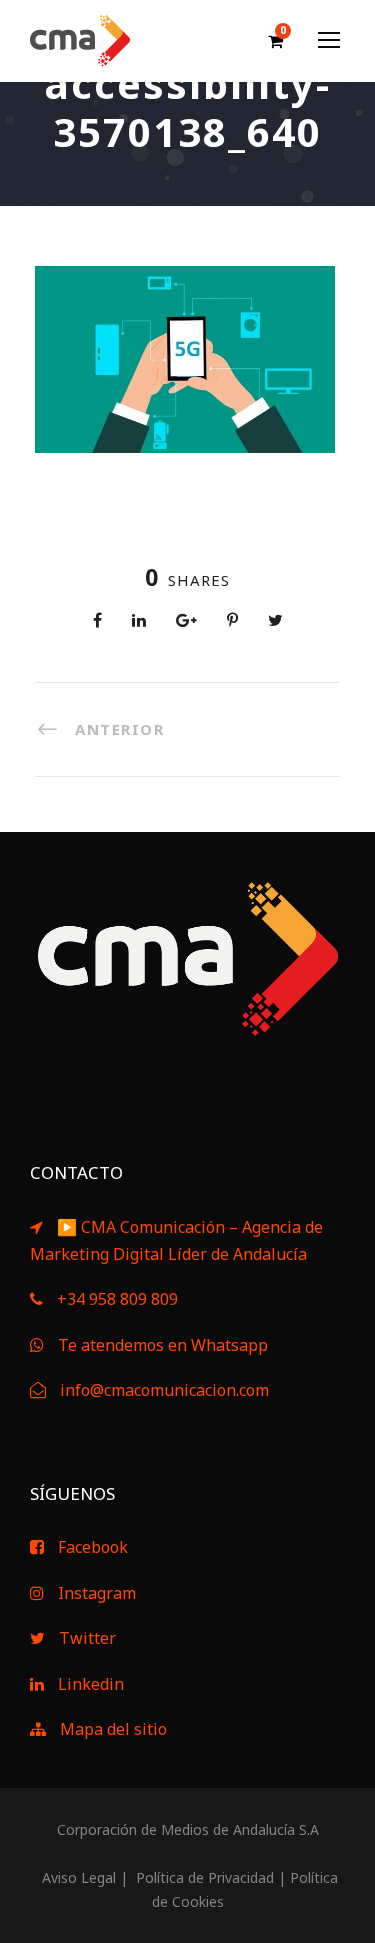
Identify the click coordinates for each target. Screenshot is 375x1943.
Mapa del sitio (113, 1729)
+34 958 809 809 (117, 1299)
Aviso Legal (77, 1877)
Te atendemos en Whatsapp (163, 1345)
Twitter (87, 1638)
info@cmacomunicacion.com (164, 1390)
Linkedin (91, 1684)
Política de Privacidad (203, 1877)
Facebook (93, 1547)
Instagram (97, 1593)
